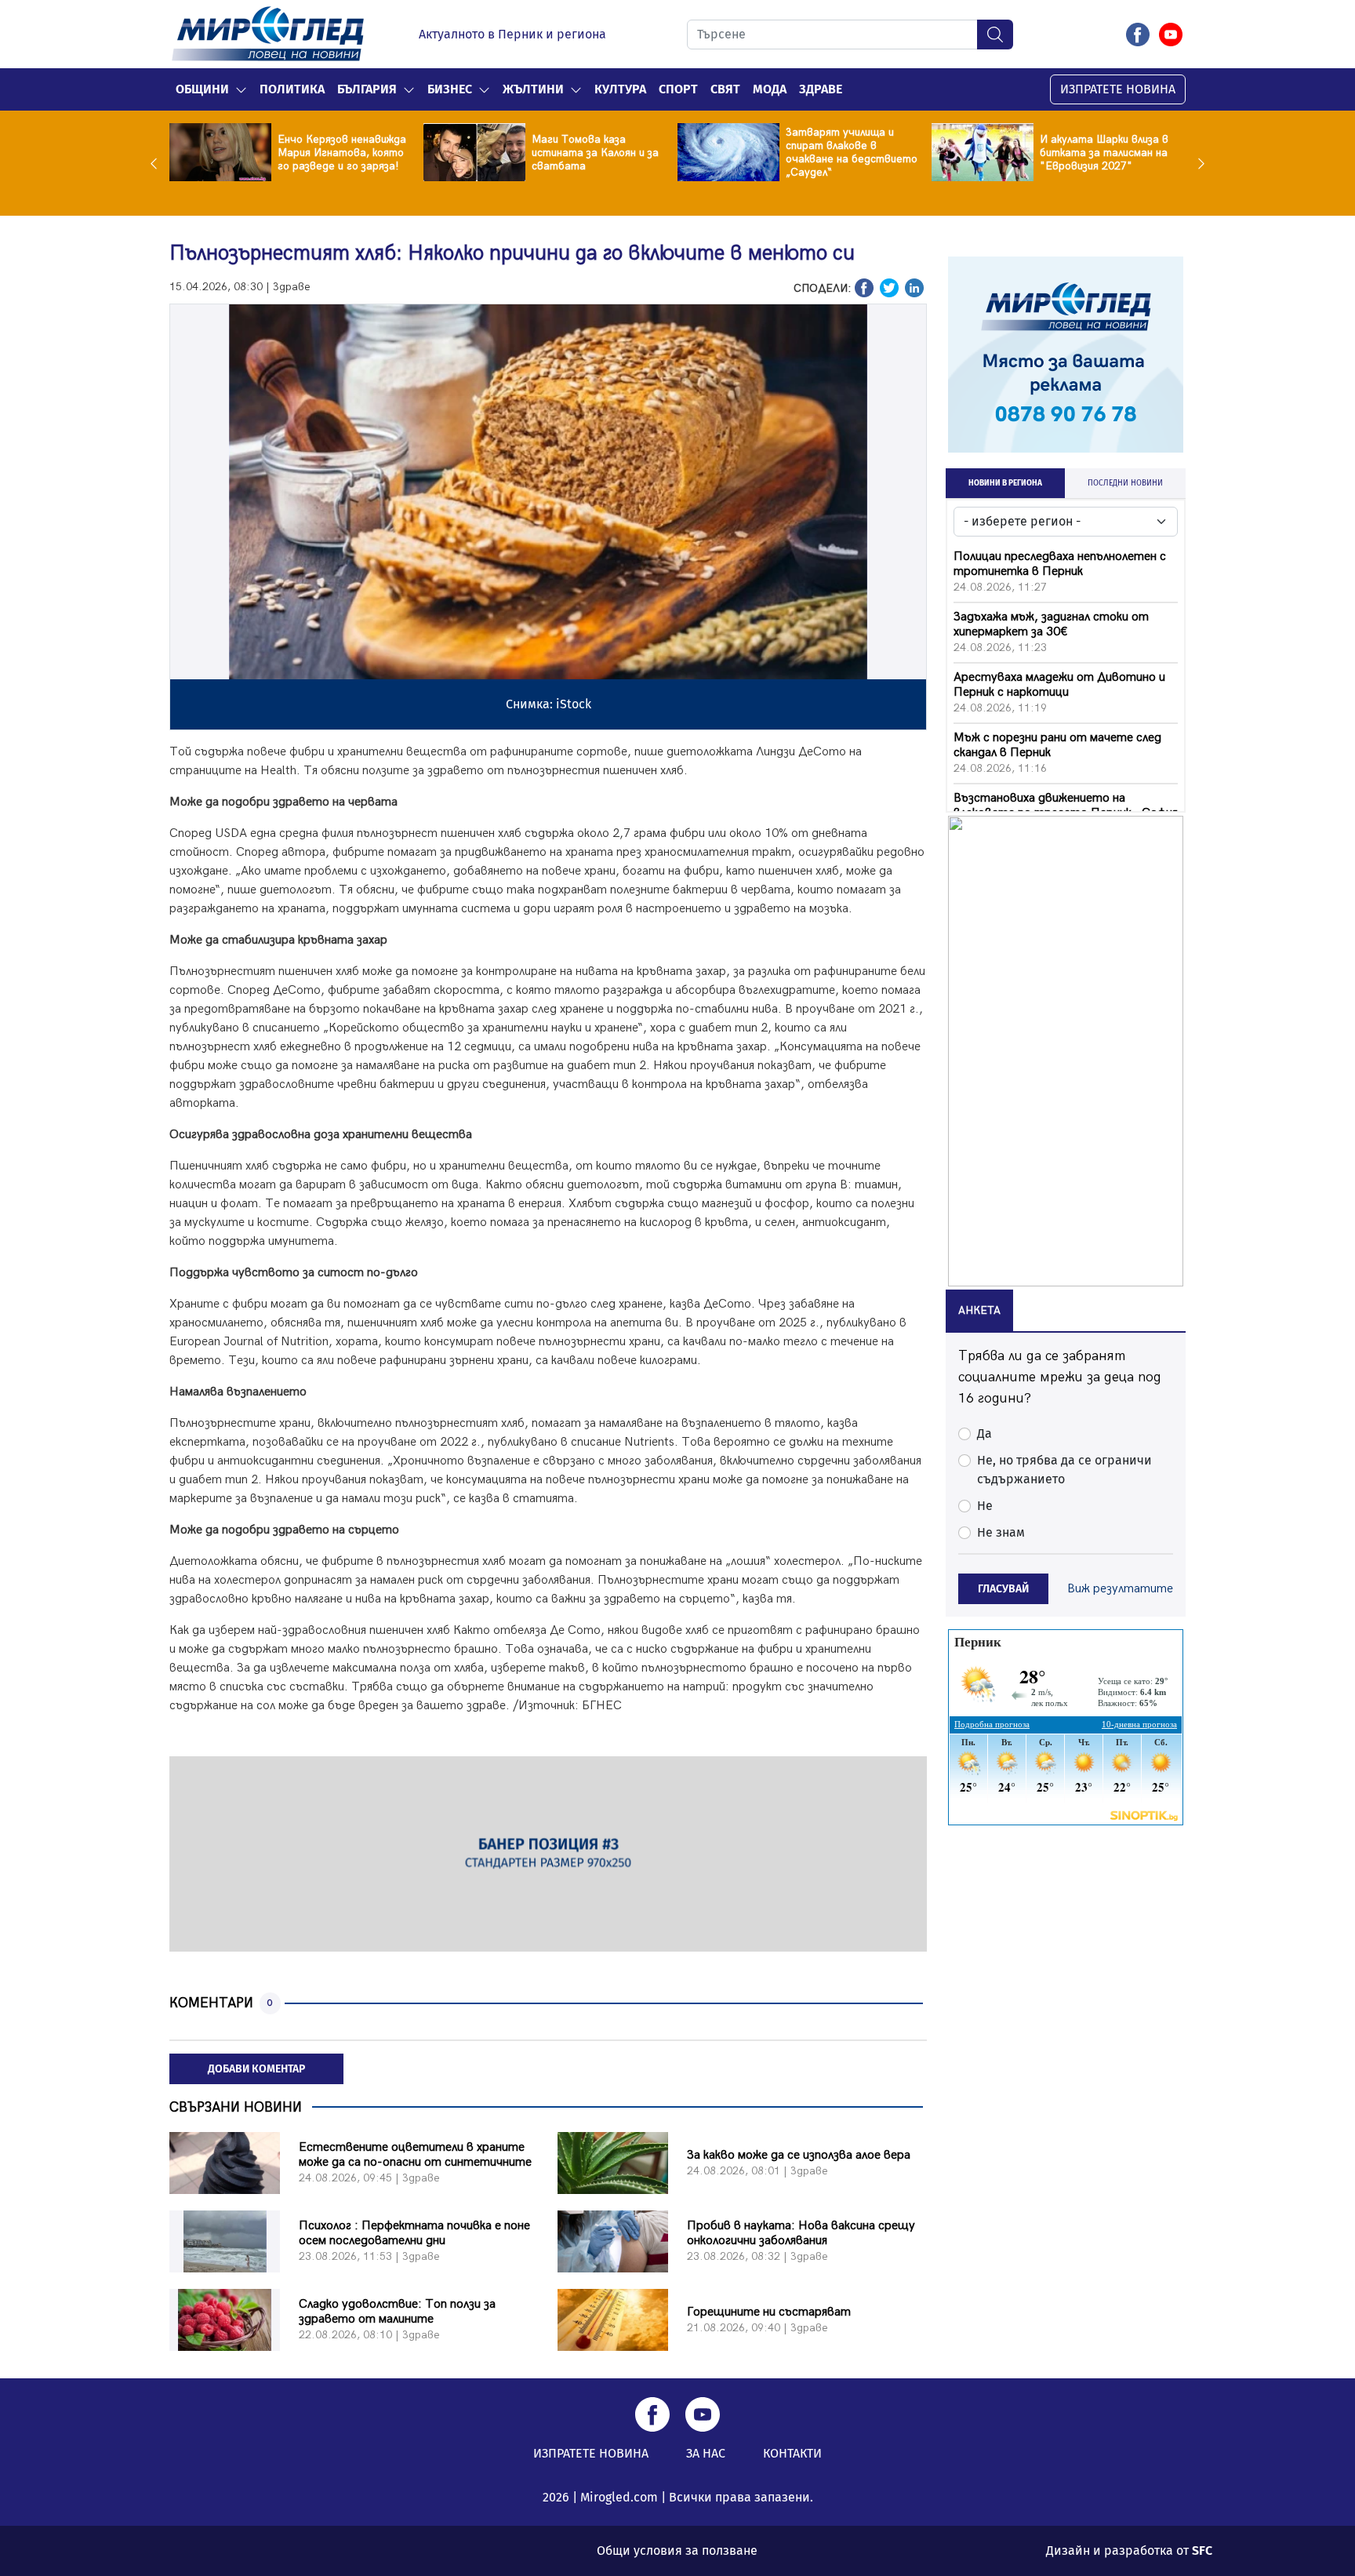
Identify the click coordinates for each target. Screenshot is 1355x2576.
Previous (158, 163)
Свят (725, 89)
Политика (292, 89)
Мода (770, 89)
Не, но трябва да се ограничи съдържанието (1064, 1470)
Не (985, 1506)
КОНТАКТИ (792, 2453)
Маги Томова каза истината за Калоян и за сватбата (595, 153)
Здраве (821, 89)
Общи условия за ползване (677, 2551)
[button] (241, 89)
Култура (620, 89)
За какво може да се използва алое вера (799, 2155)
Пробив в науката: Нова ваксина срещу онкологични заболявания (801, 2233)
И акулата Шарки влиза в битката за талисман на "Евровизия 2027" (1104, 153)
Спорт (678, 89)
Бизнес (450, 89)
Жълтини (533, 89)
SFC (1202, 2551)
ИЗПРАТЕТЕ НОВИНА (1118, 89)
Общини (202, 89)
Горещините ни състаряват (769, 2312)
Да (984, 1434)
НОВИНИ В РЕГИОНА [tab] (1005, 483)
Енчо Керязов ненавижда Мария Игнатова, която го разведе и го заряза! (342, 153)
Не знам (1001, 1532)
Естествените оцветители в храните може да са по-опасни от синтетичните (415, 2155)
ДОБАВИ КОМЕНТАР (256, 2069)
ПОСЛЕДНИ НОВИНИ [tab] (1125, 483)
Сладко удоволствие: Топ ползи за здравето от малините (397, 2312)
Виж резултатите (1120, 1589)
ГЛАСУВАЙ (1003, 1589)
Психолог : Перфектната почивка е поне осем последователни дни (414, 2233)
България (367, 89)
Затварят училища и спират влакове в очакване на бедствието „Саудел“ (852, 152)
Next (1197, 163)
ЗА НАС (706, 2453)
